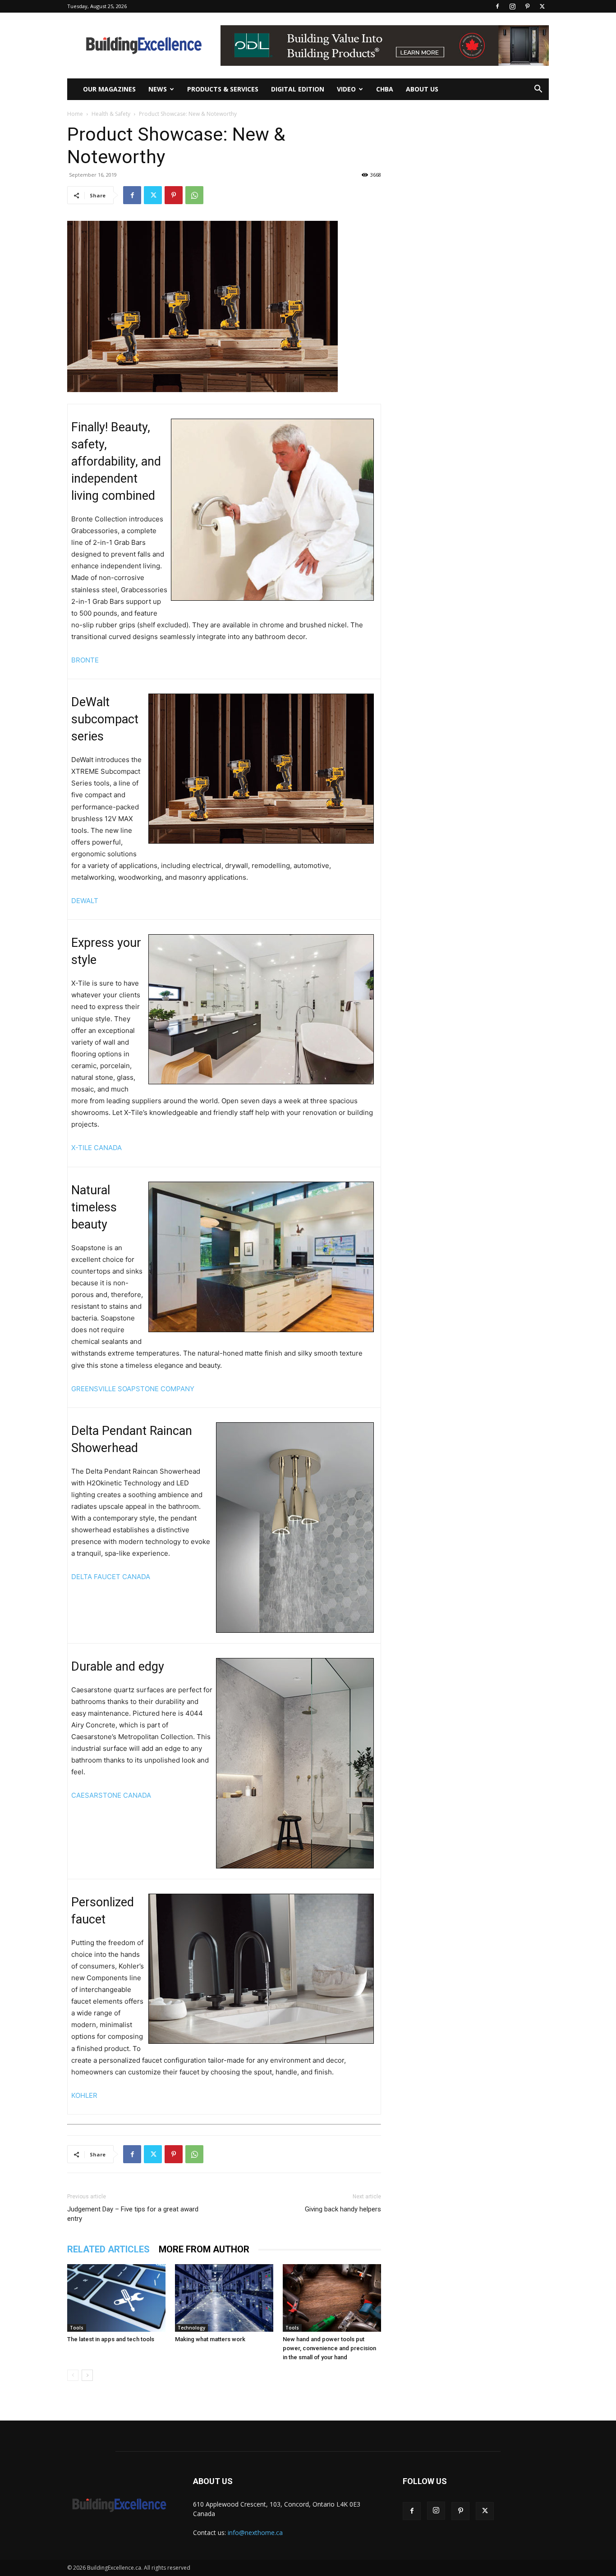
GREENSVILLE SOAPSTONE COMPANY (133, 1389)
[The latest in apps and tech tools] (116, 2298)
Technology (191, 2328)
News (158, 89)
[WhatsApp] (194, 195)
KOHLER (84, 2095)
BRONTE (85, 660)
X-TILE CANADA (97, 1148)
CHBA (385, 89)
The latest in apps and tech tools (111, 2339)
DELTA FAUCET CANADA (111, 1577)
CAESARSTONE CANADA (111, 1795)
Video (346, 89)
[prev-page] (73, 2375)
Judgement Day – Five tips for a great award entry (133, 2214)
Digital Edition (298, 89)
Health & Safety (111, 114)
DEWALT (85, 901)
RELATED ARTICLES (108, 2249)
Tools (77, 2328)
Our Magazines (109, 89)
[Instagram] (512, 6)
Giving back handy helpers (343, 2209)
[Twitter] (542, 6)
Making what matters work (210, 2339)
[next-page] (87, 2375)
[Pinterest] (527, 6)
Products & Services (223, 89)
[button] (538, 90)
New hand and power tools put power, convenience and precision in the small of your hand (329, 2348)
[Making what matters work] (224, 2298)
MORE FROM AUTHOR (204, 2249)
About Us (422, 89)
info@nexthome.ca (255, 2533)
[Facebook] (497, 6)
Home (75, 114)
